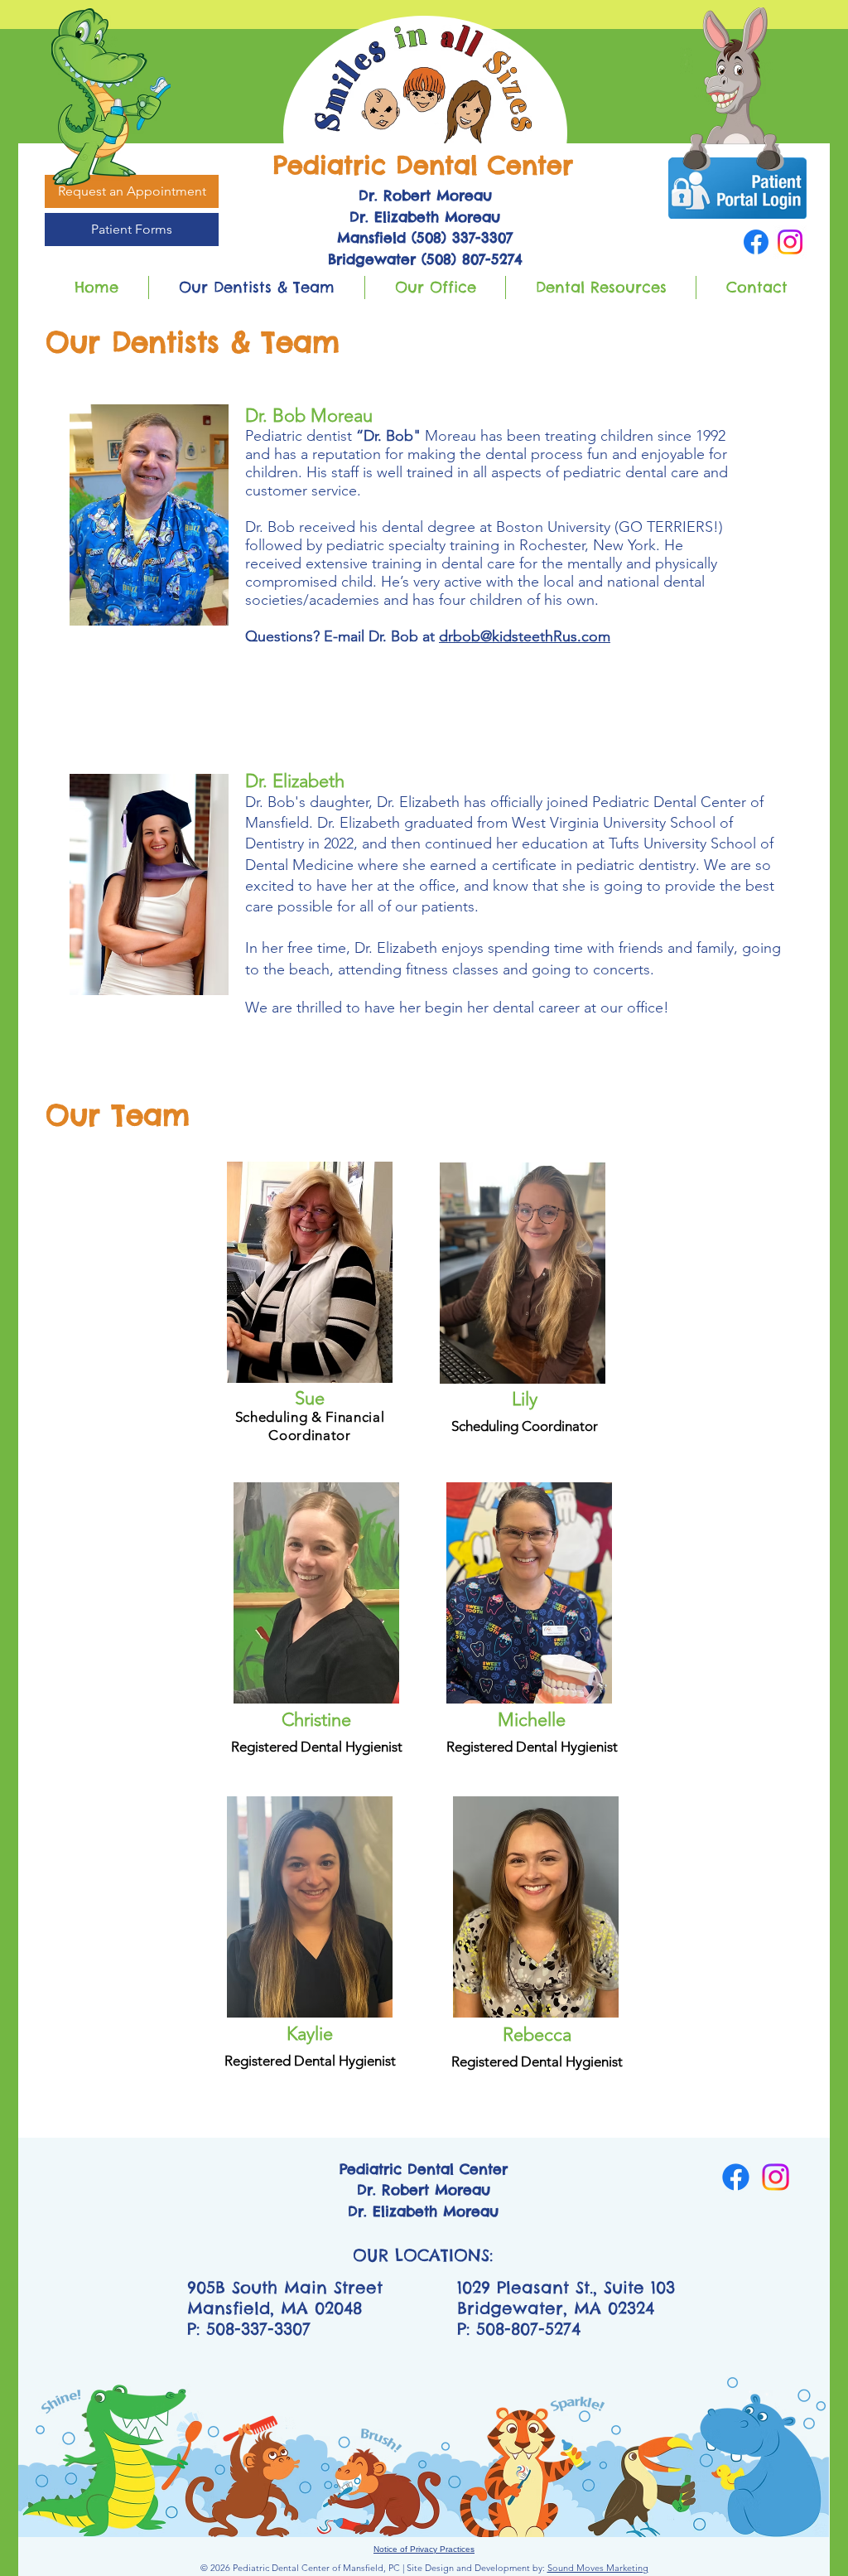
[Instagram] (790, 242)
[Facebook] (756, 242)
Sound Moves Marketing (598, 2568)
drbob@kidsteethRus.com (525, 636)
